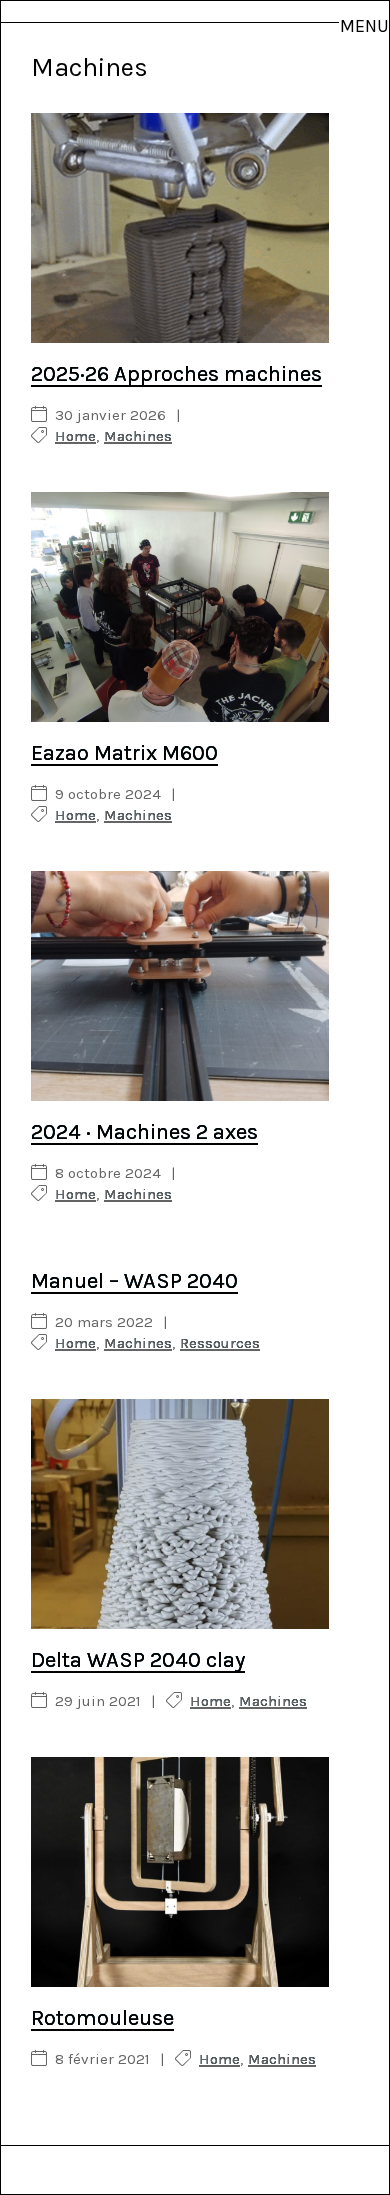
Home (75, 436)
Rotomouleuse (102, 2018)
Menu (364, 26)
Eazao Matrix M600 (124, 753)
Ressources (220, 1343)
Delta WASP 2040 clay (138, 1660)
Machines (138, 436)
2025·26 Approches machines (176, 374)
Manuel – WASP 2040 (134, 1281)
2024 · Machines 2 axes (144, 1132)
